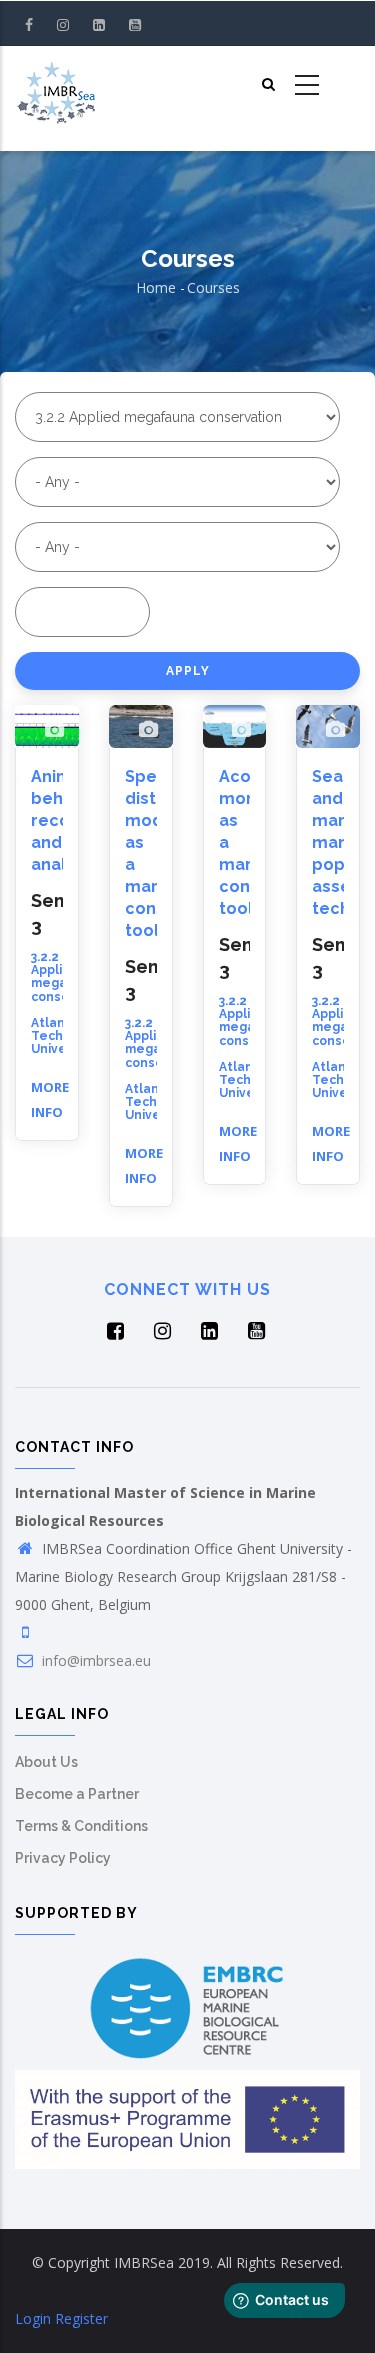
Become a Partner (77, 1794)
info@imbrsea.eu (94, 1660)
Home (156, 287)
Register (81, 2318)
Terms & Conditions (81, 1826)
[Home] (56, 86)
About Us (46, 1762)
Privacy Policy (63, 1858)
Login (33, 2318)
